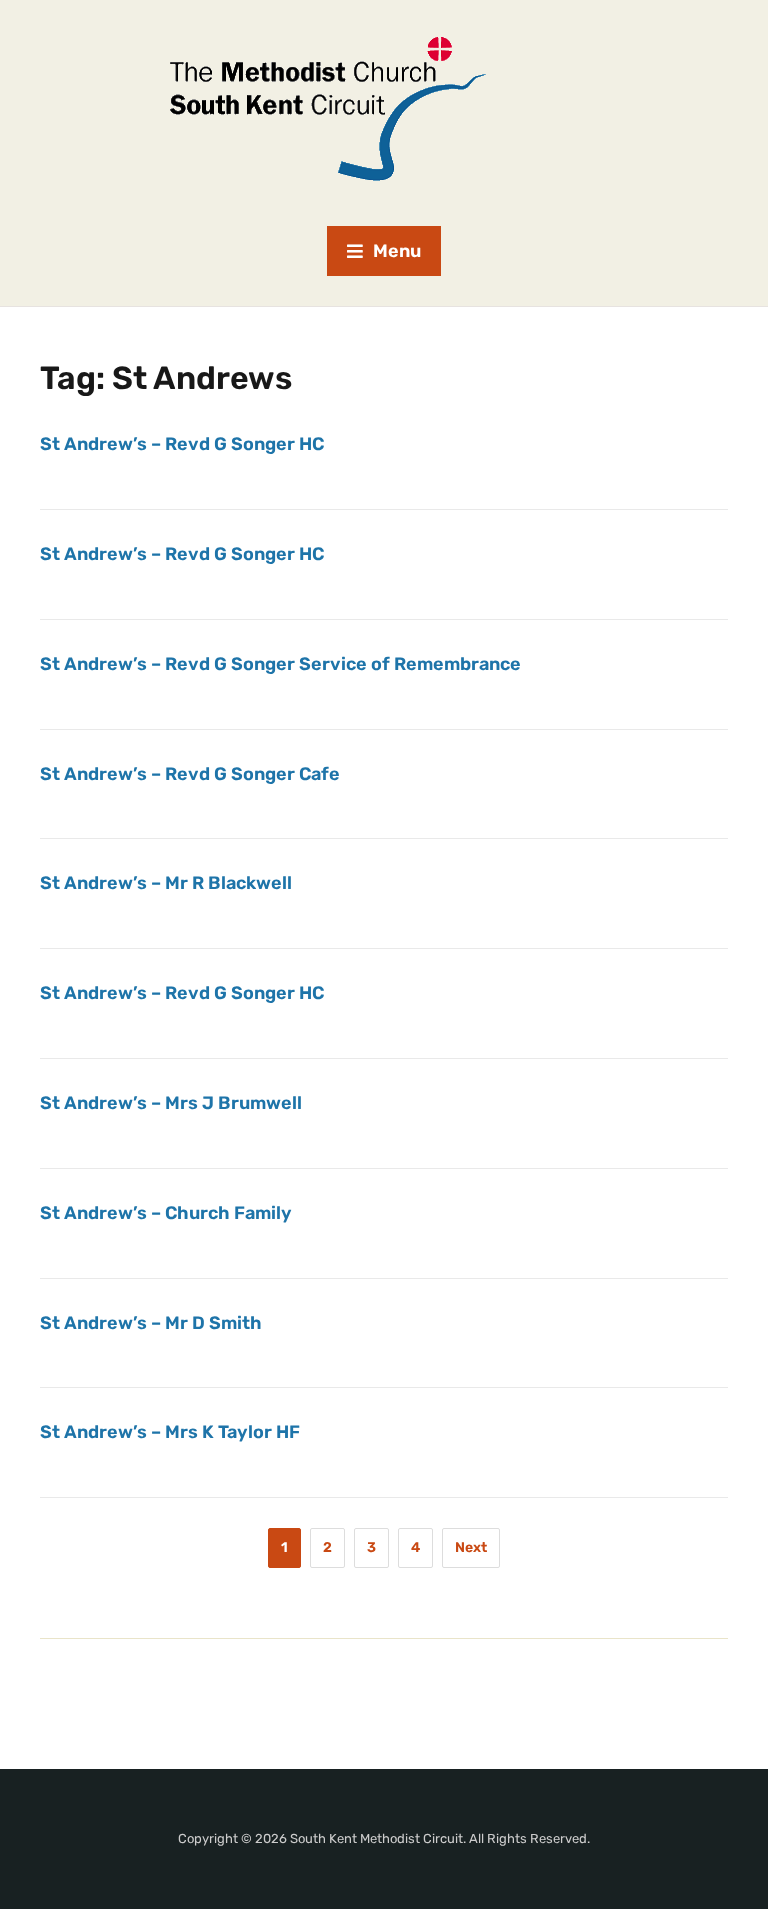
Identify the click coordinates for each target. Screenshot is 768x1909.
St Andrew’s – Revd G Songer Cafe (190, 774)
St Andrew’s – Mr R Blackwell (166, 883)
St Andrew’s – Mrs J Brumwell (171, 1103)
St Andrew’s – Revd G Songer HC (182, 444)
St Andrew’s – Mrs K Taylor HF (170, 1432)
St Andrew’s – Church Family (166, 1213)
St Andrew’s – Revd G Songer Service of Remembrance (280, 664)
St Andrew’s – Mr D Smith (151, 1323)
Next (471, 1547)
